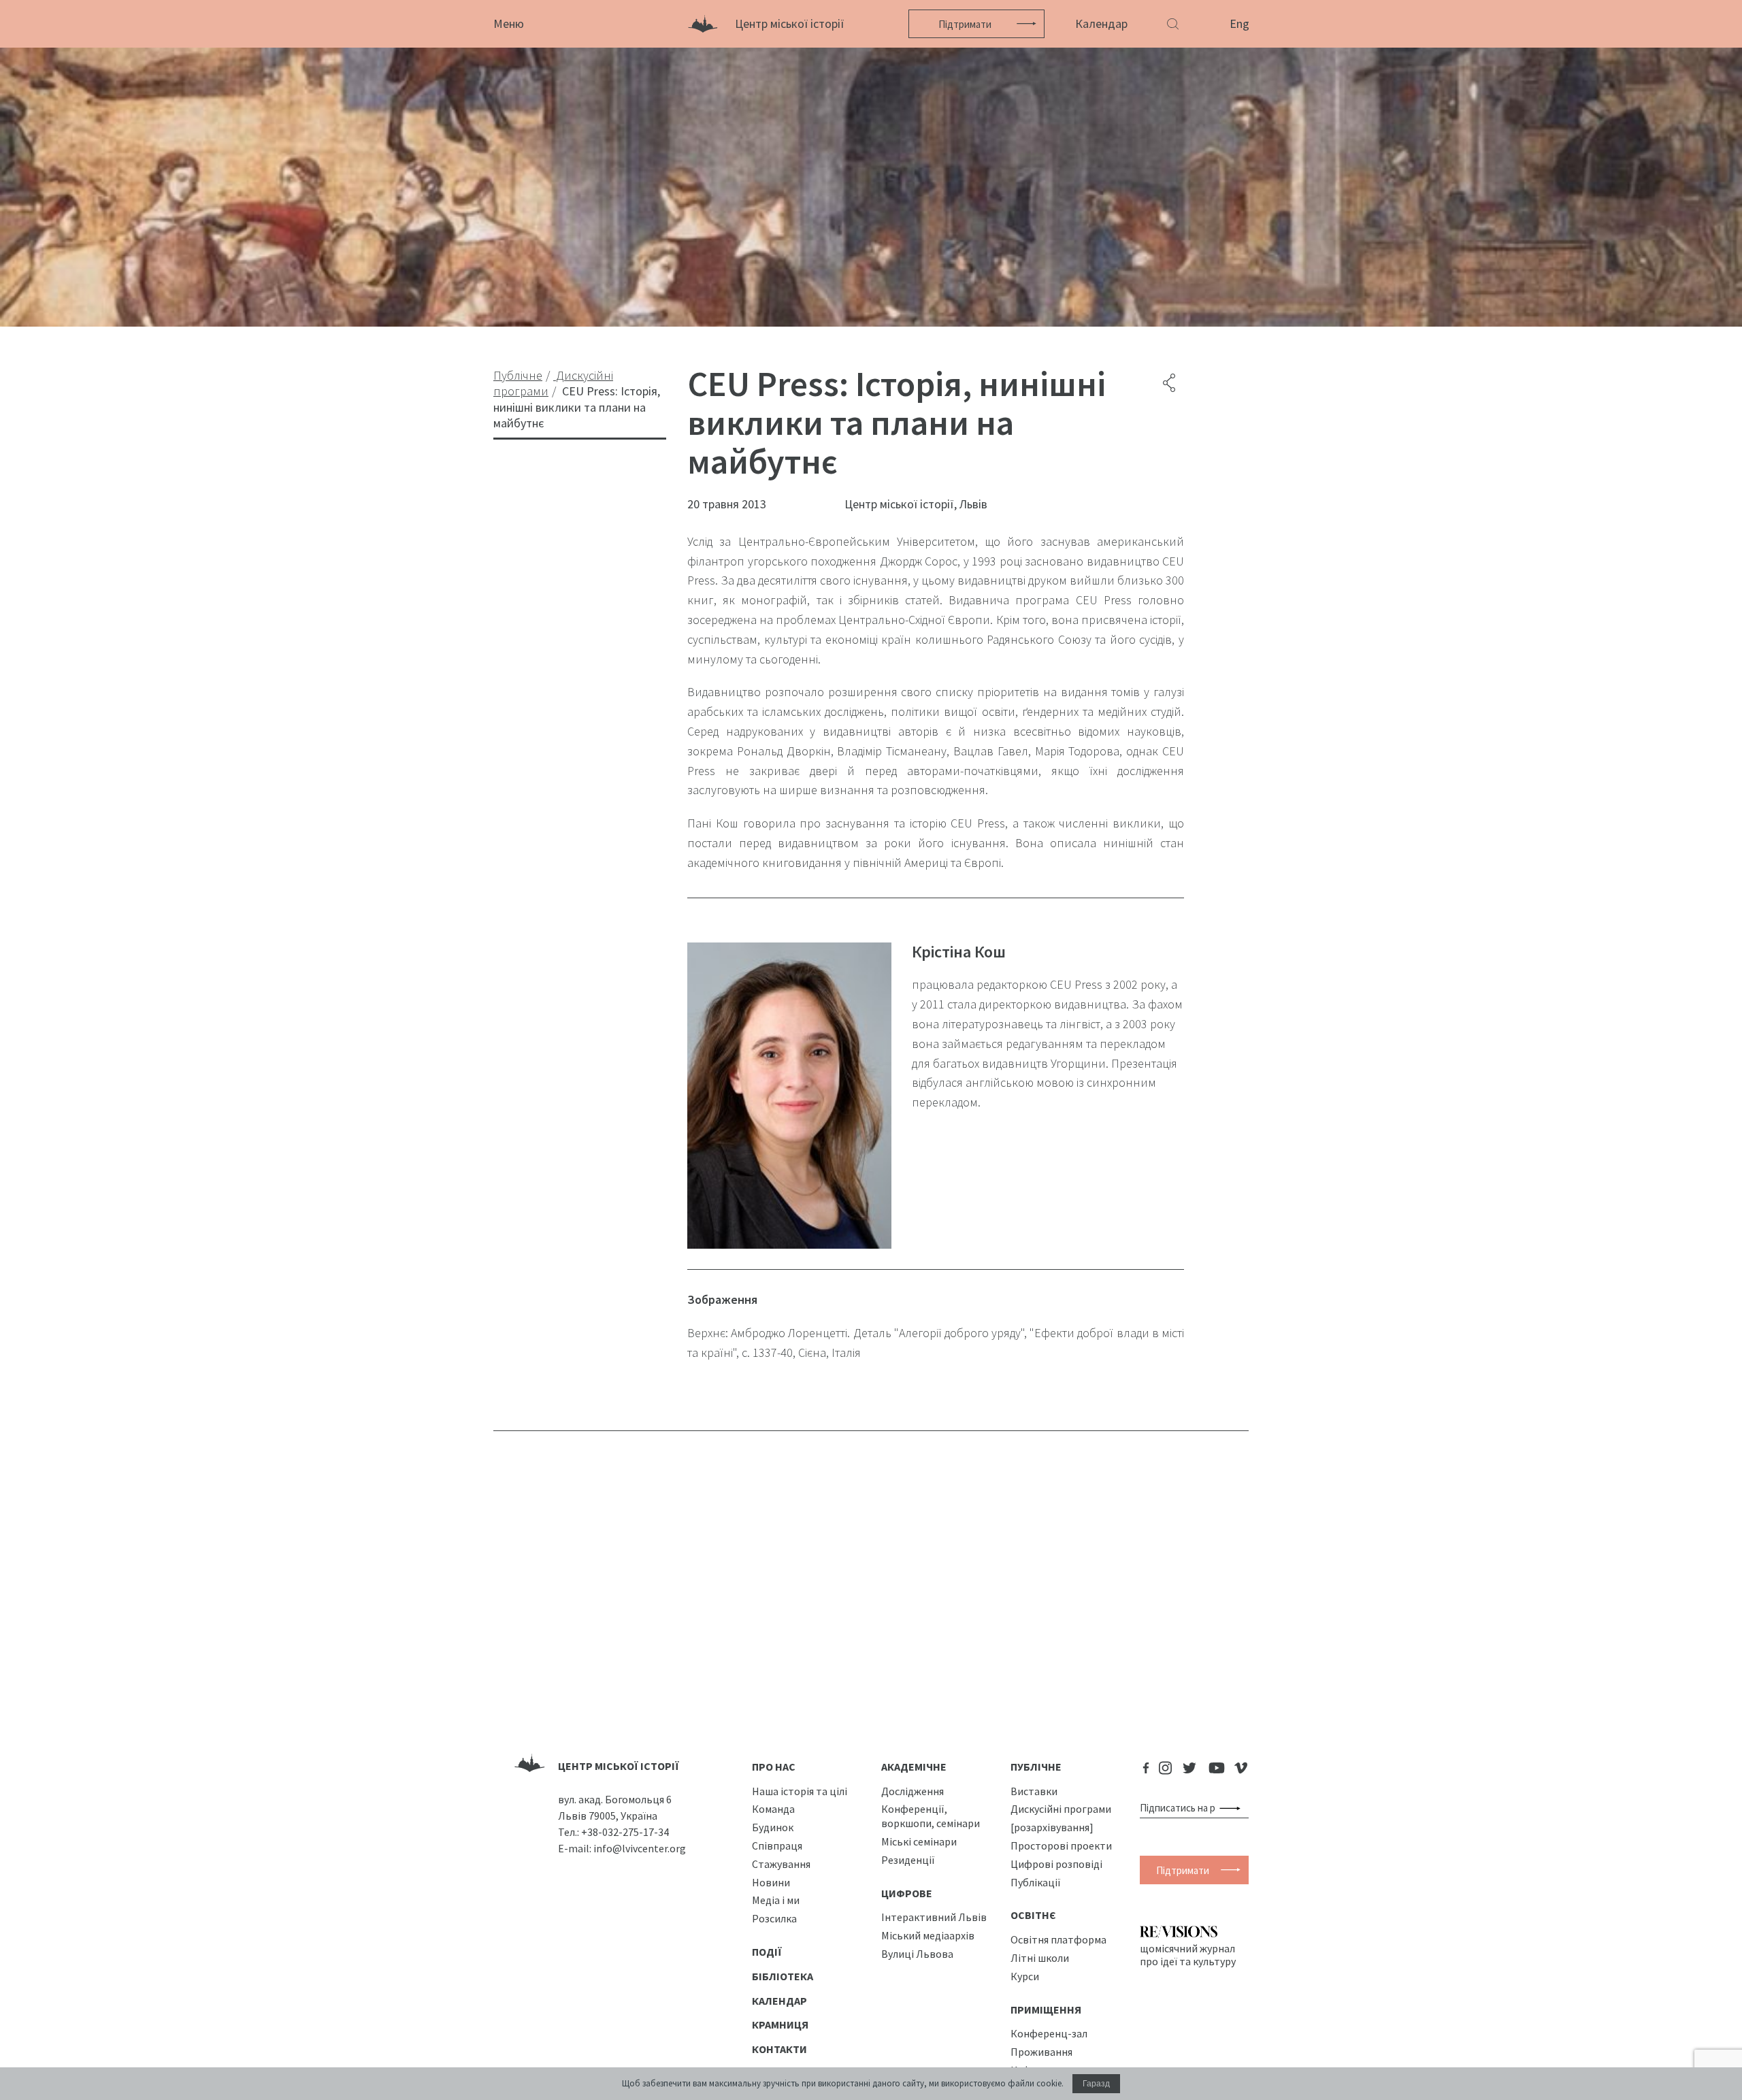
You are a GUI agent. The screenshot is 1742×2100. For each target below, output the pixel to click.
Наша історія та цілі (800, 1791)
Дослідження (913, 1791)
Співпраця (777, 1845)
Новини (771, 1882)
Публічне (1036, 1767)
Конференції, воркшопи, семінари (931, 1816)
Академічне (914, 1767)
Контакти (779, 2049)
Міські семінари (919, 1841)
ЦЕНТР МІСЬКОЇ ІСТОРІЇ (619, 1766)
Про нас (774, 1767)
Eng (1239, 23)
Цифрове (907, 1893)
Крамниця (780, 2024)
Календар (1101, 23)
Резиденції (908, 1860)
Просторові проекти (1061, 1845)
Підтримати (965, 24)
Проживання (1041, 2052)
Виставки (1034, 1791)
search (1233, 1808)
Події (767, 1952)
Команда (773, 1809)
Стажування (781, 1864)
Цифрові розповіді (1056, 1864)
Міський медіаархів (928, 1935)
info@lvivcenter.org (640, 1848)
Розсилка (774, 1918)
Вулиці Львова (917, 1954)
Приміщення (1046, 2009)
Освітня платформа (1058, 1939)
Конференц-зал (1049, 2033)
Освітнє (1033, 1915)
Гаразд (1096, 2084)
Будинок (773, 1827)
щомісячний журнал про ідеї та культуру (1188, 1954)
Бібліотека (783, 1976)
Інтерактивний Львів (934, 1917)
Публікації (1036, 1882)
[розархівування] (1052, 1827)
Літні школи (1040, 1958)
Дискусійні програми (1061, 1809)
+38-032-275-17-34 (625, 1832)
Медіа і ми (776, 1900)
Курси (1025, 1976)
